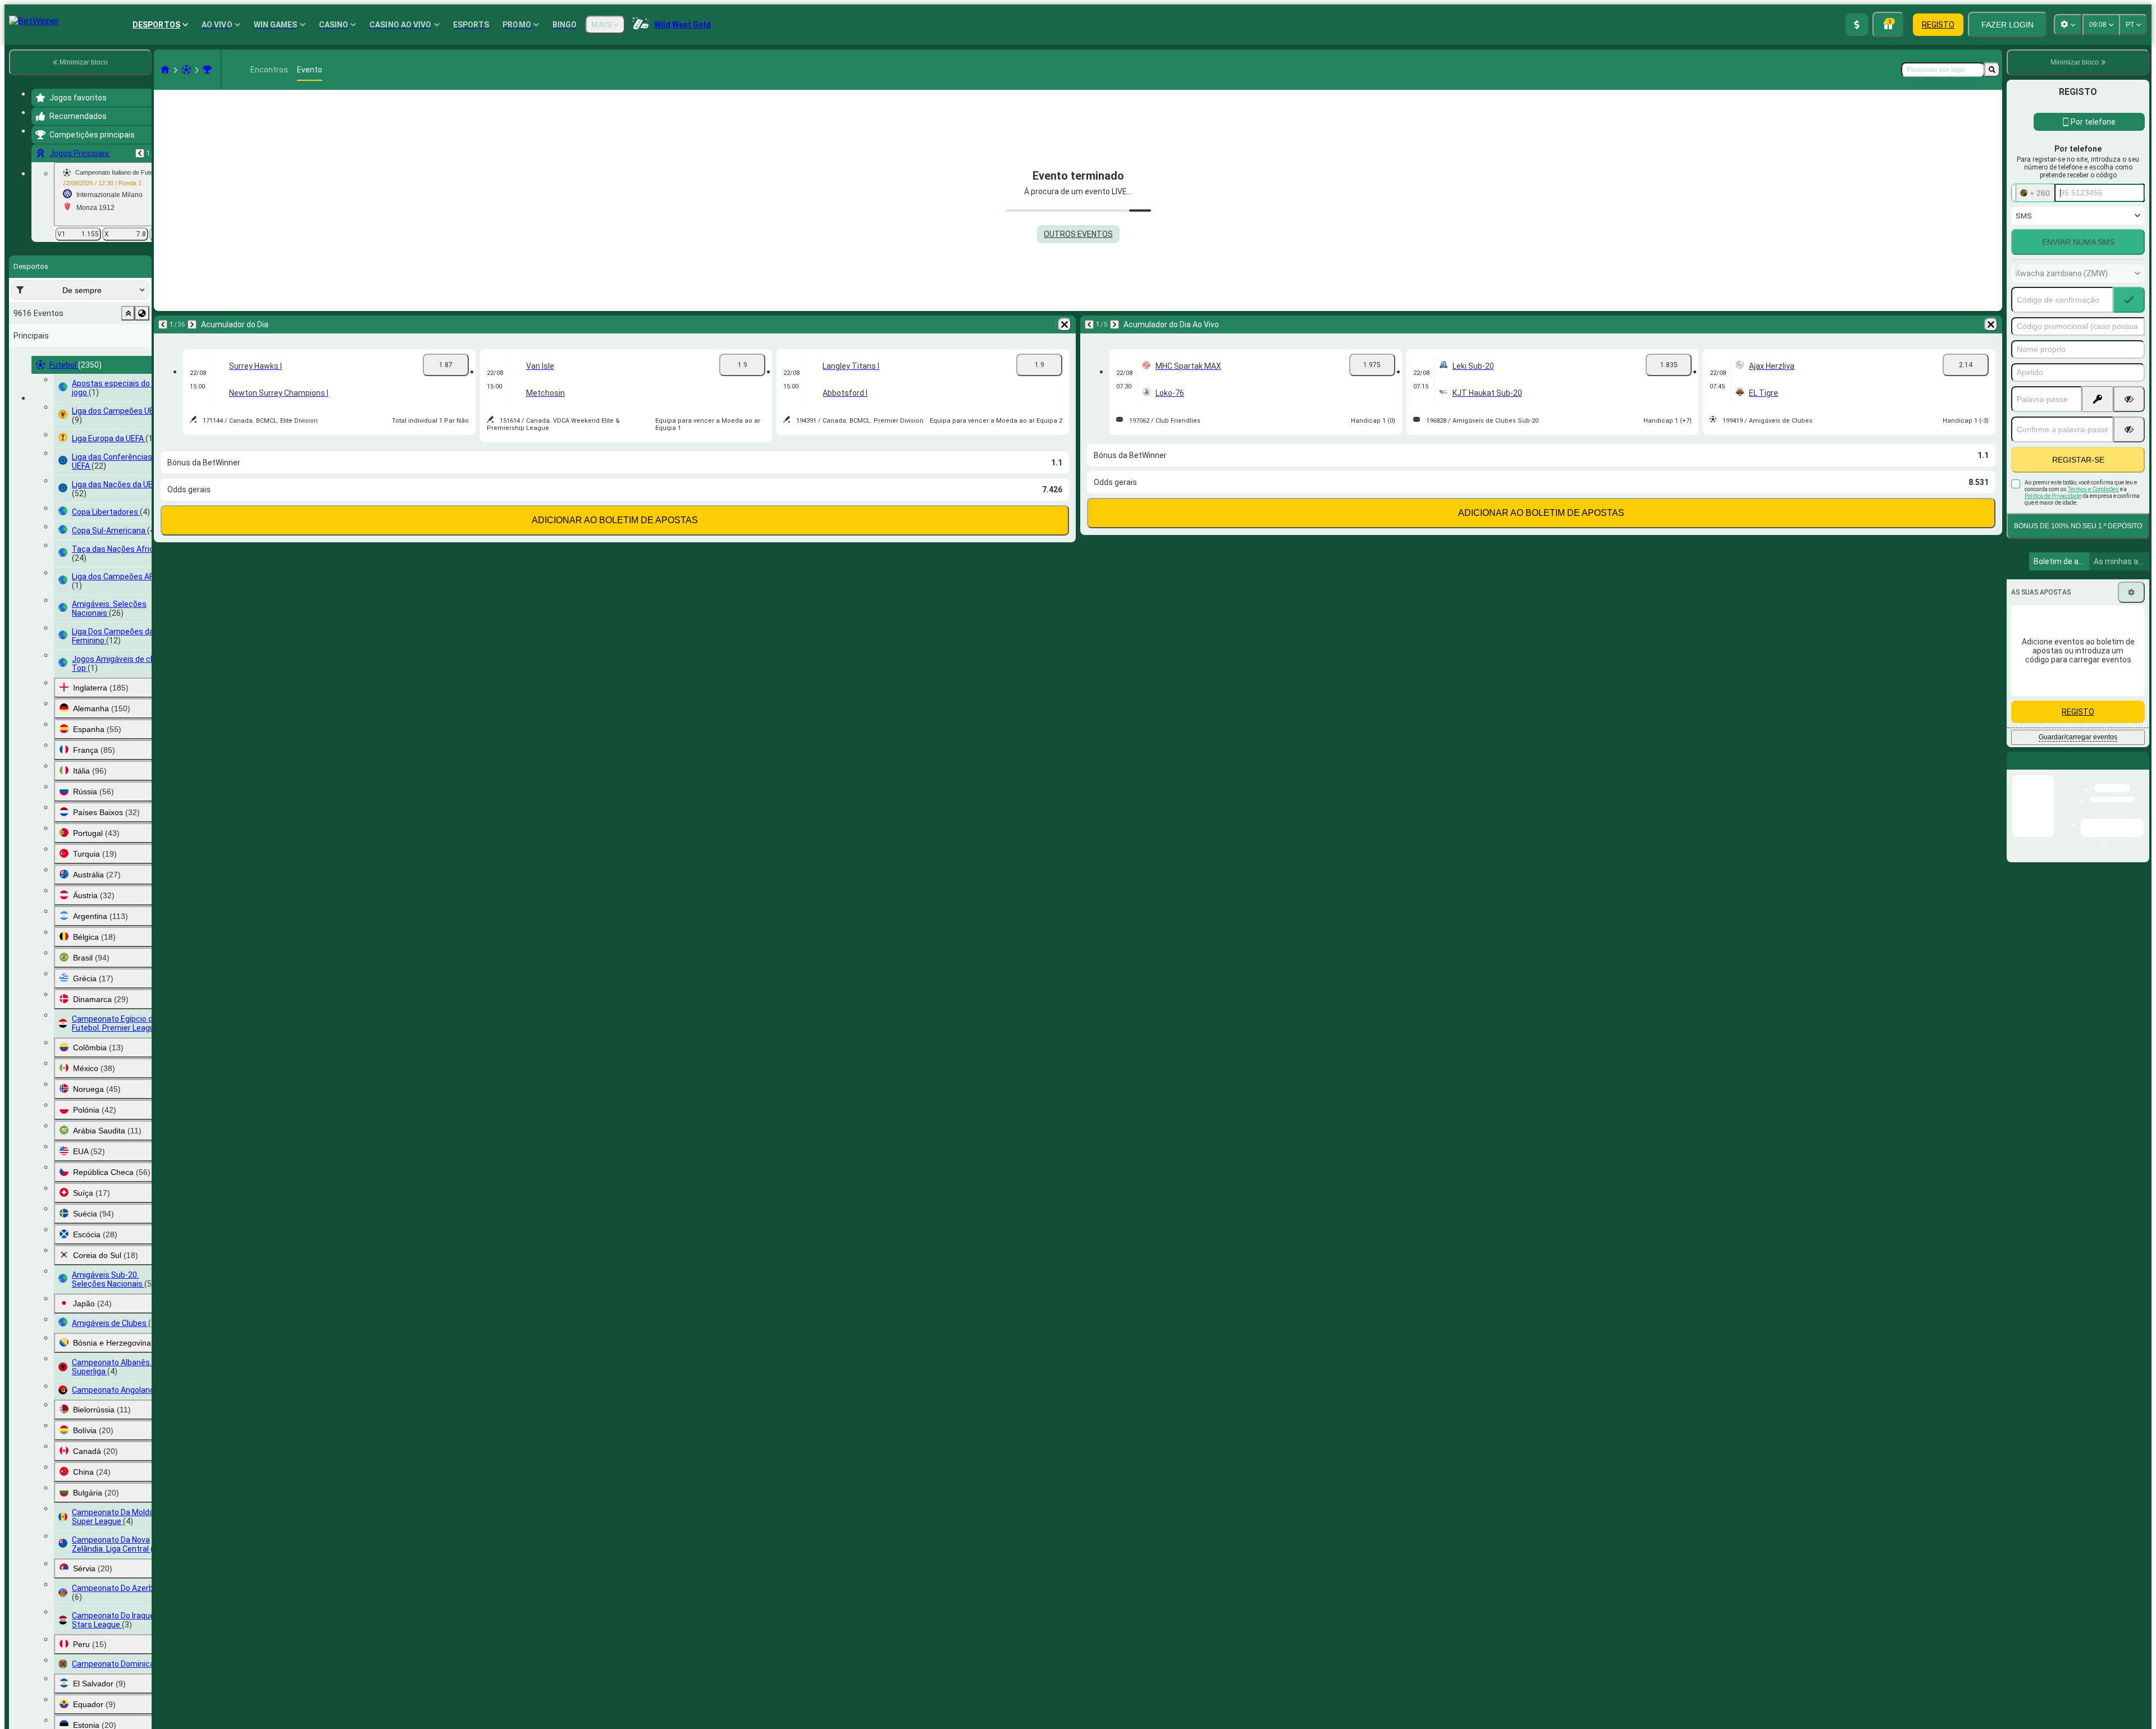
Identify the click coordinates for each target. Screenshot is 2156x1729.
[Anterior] (140, 153)
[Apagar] (1065, 324)
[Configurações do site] (2068, 25)
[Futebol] (186, 70)
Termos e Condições (2093, 489)
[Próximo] (192, 324)
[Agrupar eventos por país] (142, 313)
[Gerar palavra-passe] (2098, 399)
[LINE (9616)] (165, 70)
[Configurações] (2131, 592)
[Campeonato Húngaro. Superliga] (207, 70)
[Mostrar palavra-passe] (2129, 399)
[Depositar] (1857, 25)
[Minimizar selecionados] (128, 313)
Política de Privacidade (2053, 496)
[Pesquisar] (1992, 70)
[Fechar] (2140, 770)
